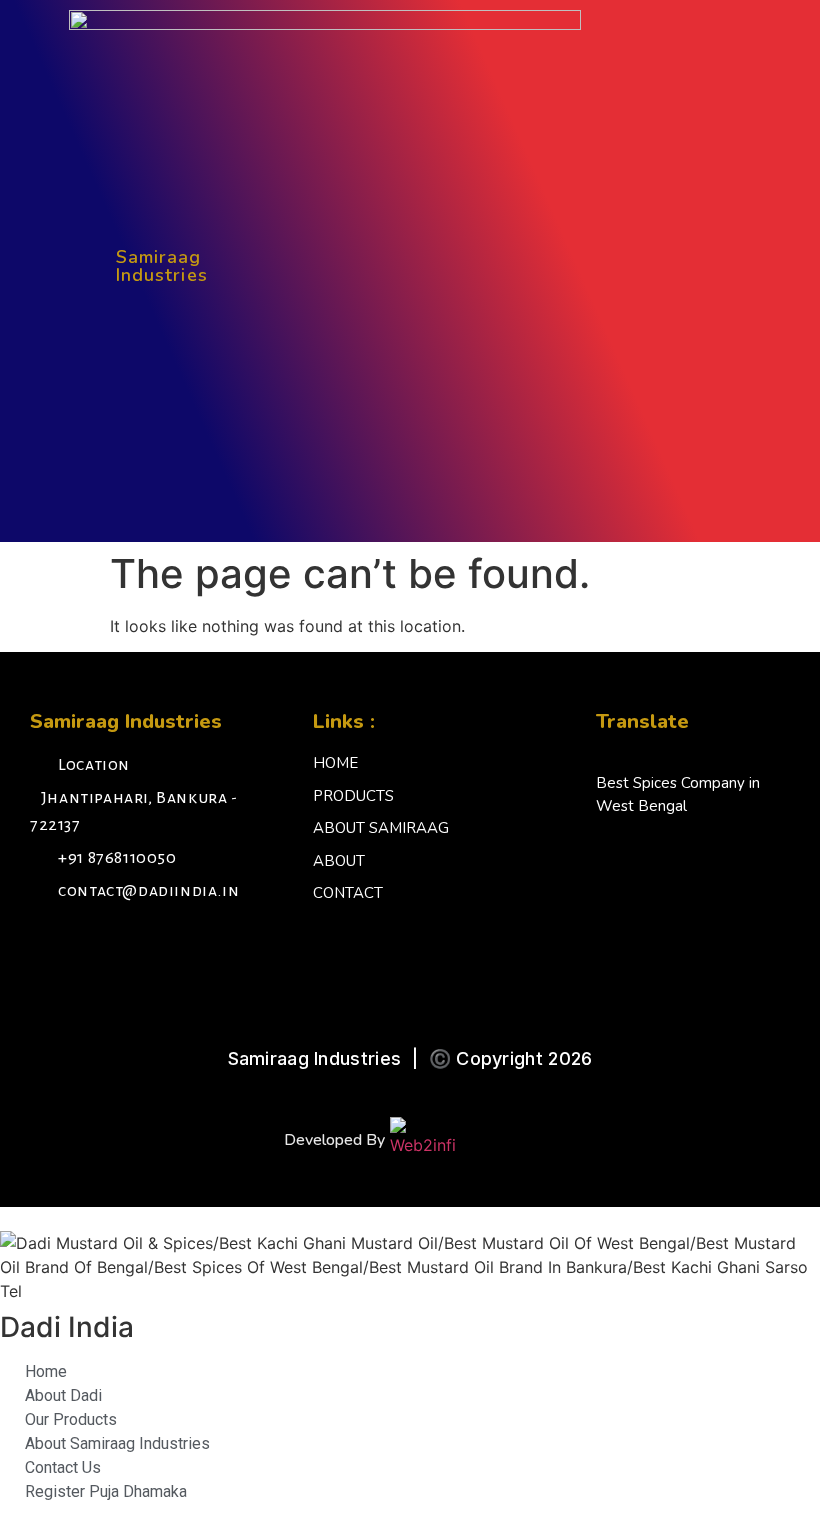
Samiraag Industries (162, 266)
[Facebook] (50, 945)
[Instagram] (95, 945)
